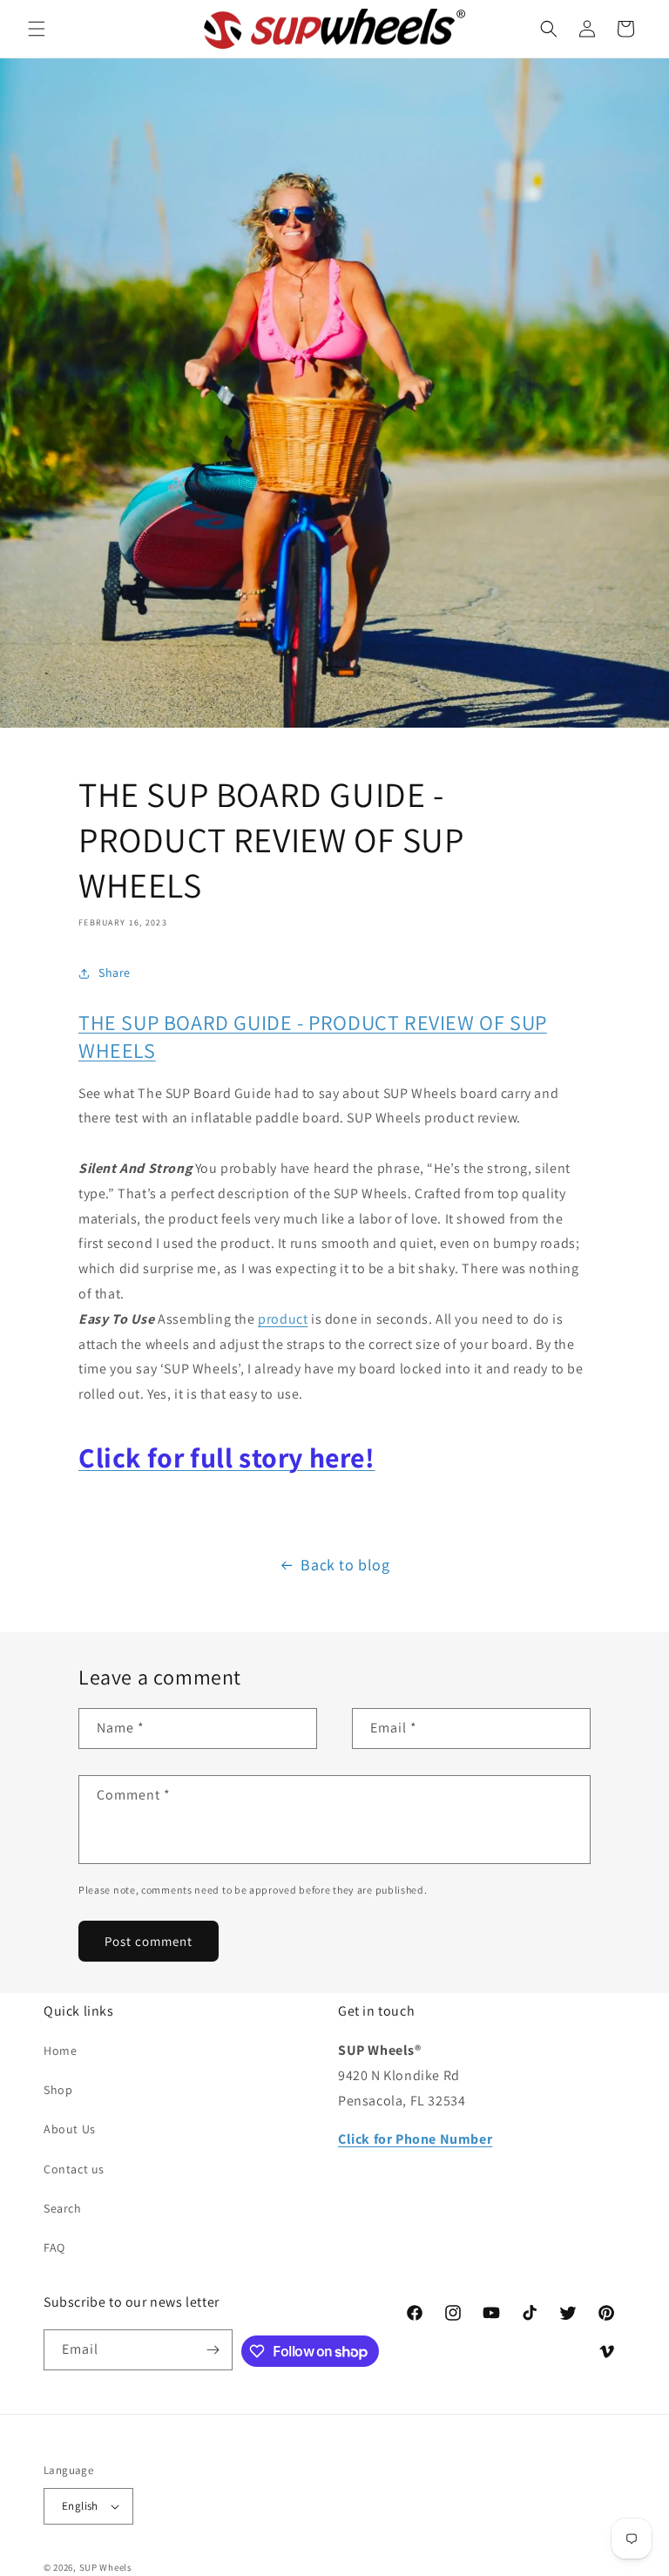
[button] (37, 29)
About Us (70, 2129)
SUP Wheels (106, 2567)
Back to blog (345, 1565)
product (283, 1319)
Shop (58, 2090)
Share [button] (115, 973)
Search (63, 2208)
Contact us (74, 2169)
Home (60, 2051)
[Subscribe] (213, 2350)
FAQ (54, 2247)
